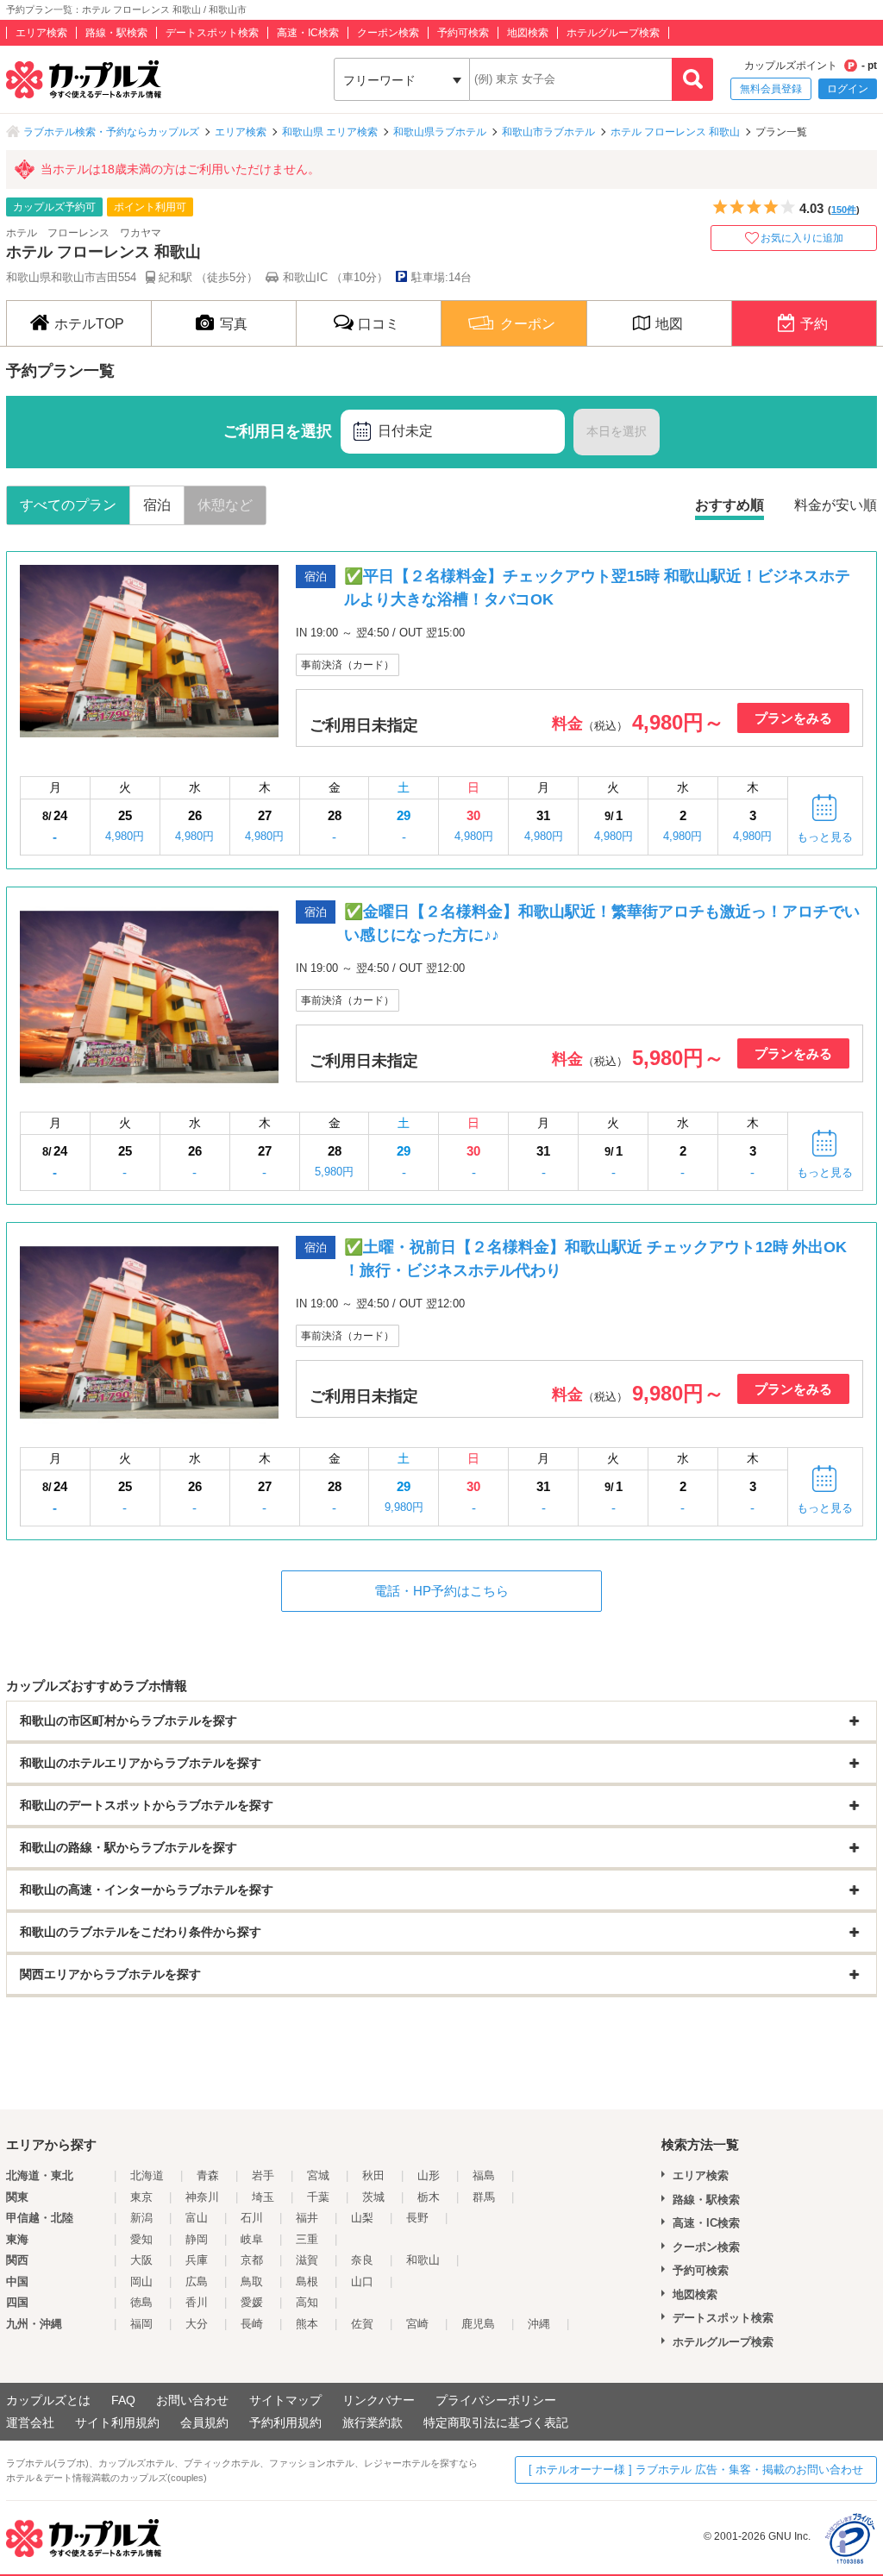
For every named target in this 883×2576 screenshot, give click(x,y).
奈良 (362, 2260)
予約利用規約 (285, 2422)
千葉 (318, 2197)
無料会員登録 (771, 89)
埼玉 (263, 2197)
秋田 (373, 2175)
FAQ (123, 2400)
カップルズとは (48, 2400)
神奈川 (202, 2197)
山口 (362, 2281)
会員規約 (204, 2422)
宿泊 (157, 505)
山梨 (362, 2218)
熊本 (307, 2324)
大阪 (141, 2260)
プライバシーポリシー (496, 2400)
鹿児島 (478, 2324)
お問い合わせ (192, 2400)
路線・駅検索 (116, 33)
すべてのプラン (68, 505)
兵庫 (197, 2260)
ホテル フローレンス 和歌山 (675, 132)
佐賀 (362, 2324)
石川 (252, 2218)
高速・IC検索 (308, 33)
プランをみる (793, 718)
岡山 (141, 2281)
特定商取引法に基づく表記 (496, 2422)
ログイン (848, 89)
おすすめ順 (730, 505)
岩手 (263, 2175)
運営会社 (30, 2422)
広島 (197, 2281)
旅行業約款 (373, 2422)
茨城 (373, 2197)
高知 (307, 2302)
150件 (844, 210)
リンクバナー (379, 2400)
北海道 (147, 2175)
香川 (197, 2302)
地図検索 (528, 33)
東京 (141, 2197)
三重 (307, 2239)
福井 (307, 2218)
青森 (208, 2175)
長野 (417, 2218)
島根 (307, 2281)
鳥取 (252, 2281)
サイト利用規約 (117, 2422)
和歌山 (423, 2260)
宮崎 (417, 2324)
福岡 (141, 2324)
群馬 (484, 2197)
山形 (429, 2175)
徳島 (141, 2302)
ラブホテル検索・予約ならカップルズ (111, 132)
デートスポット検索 (212, 33)
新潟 (141, 2218)
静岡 (197, 2239)
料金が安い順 (836, 505)
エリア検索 (41, 33)
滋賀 (307, 2260)
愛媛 (252, 2302)
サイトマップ (285, 2400)
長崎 (252, 2324)
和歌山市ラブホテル (548, 132)
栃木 (429, 2197)
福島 (484, 2175)
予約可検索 (463, 33)
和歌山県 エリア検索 (330, 132)
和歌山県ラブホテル (440, 132)
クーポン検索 (388, 33)
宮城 (318, 2175)
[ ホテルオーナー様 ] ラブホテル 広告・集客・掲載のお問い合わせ (696, 2469)
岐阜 (252, 2239)
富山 (197, 2218)
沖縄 (539, 2324)
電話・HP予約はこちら (441, 1591)
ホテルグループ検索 (613, 33)
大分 (197, 2324)
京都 (252, 2260)
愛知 (141, 2239)
